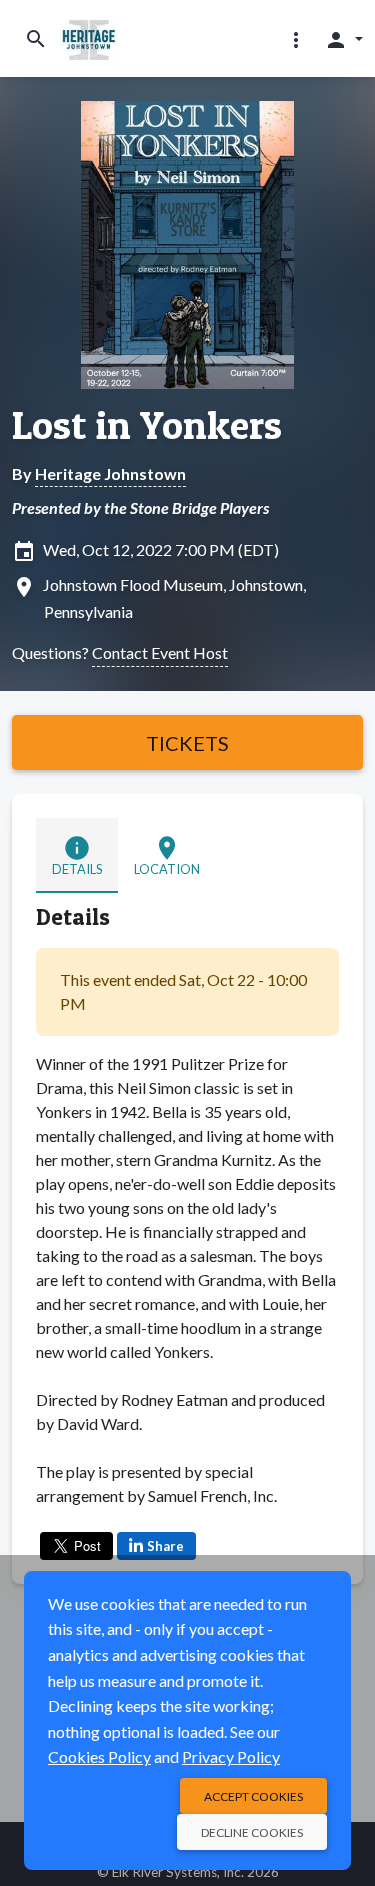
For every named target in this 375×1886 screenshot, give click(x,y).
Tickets (187, 743)
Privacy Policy (231, 1756)
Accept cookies (253, 1796)
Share (165, 1546)
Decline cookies (252, 1832)
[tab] (77, 855)
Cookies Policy (99, 1756)
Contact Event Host (160, 652)
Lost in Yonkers (147, 425)
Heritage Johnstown (110, 473)
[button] (296, 39)
